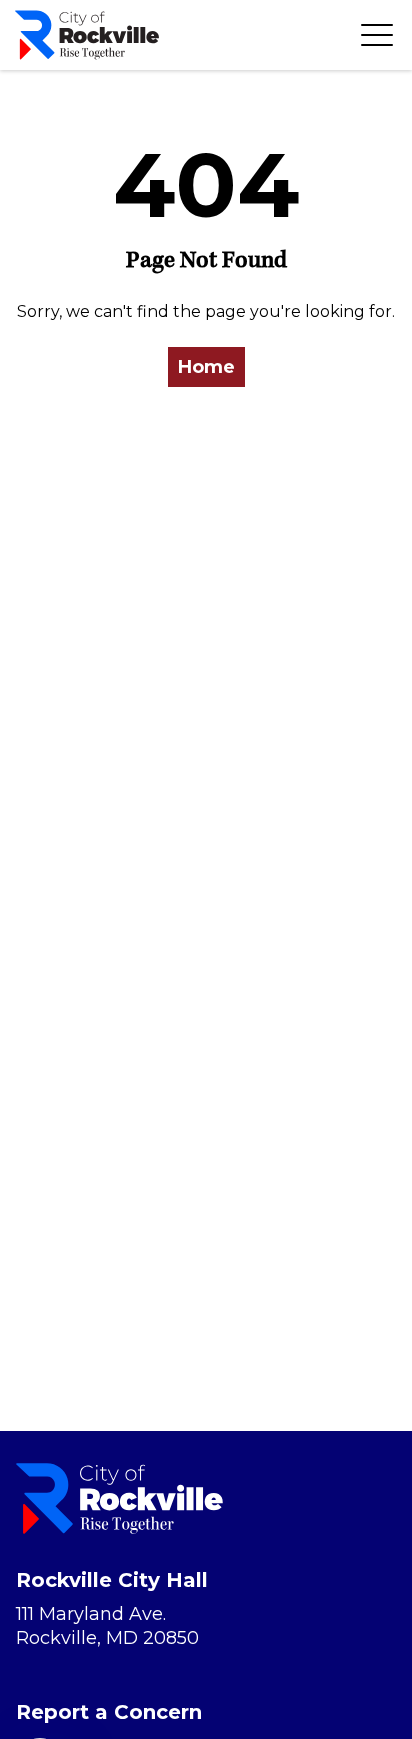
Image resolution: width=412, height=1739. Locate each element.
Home (206, 367)
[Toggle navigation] (377, 35)
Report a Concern (109, 1712)
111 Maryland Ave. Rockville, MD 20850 (107, 1626)
